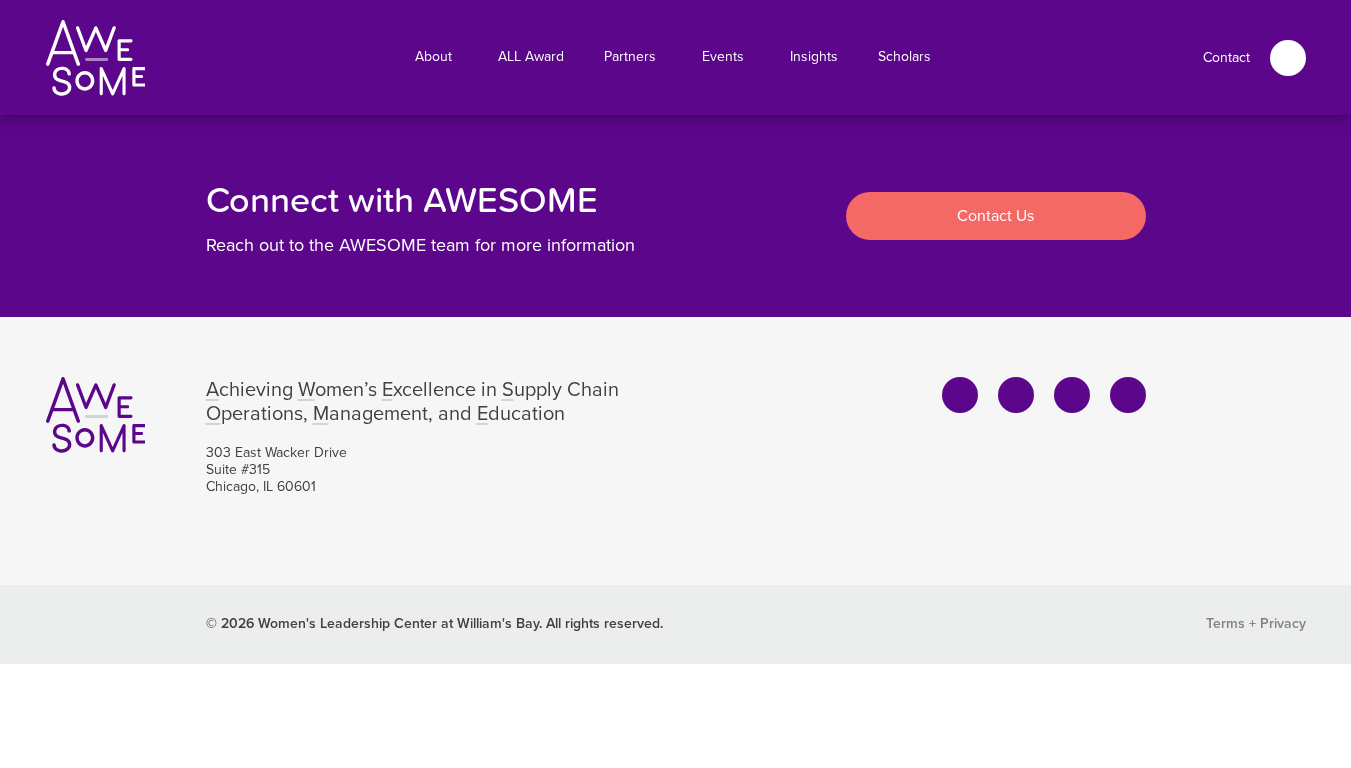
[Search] (1288, 58)
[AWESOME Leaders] (96, 58)
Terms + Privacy (1256, 623)
